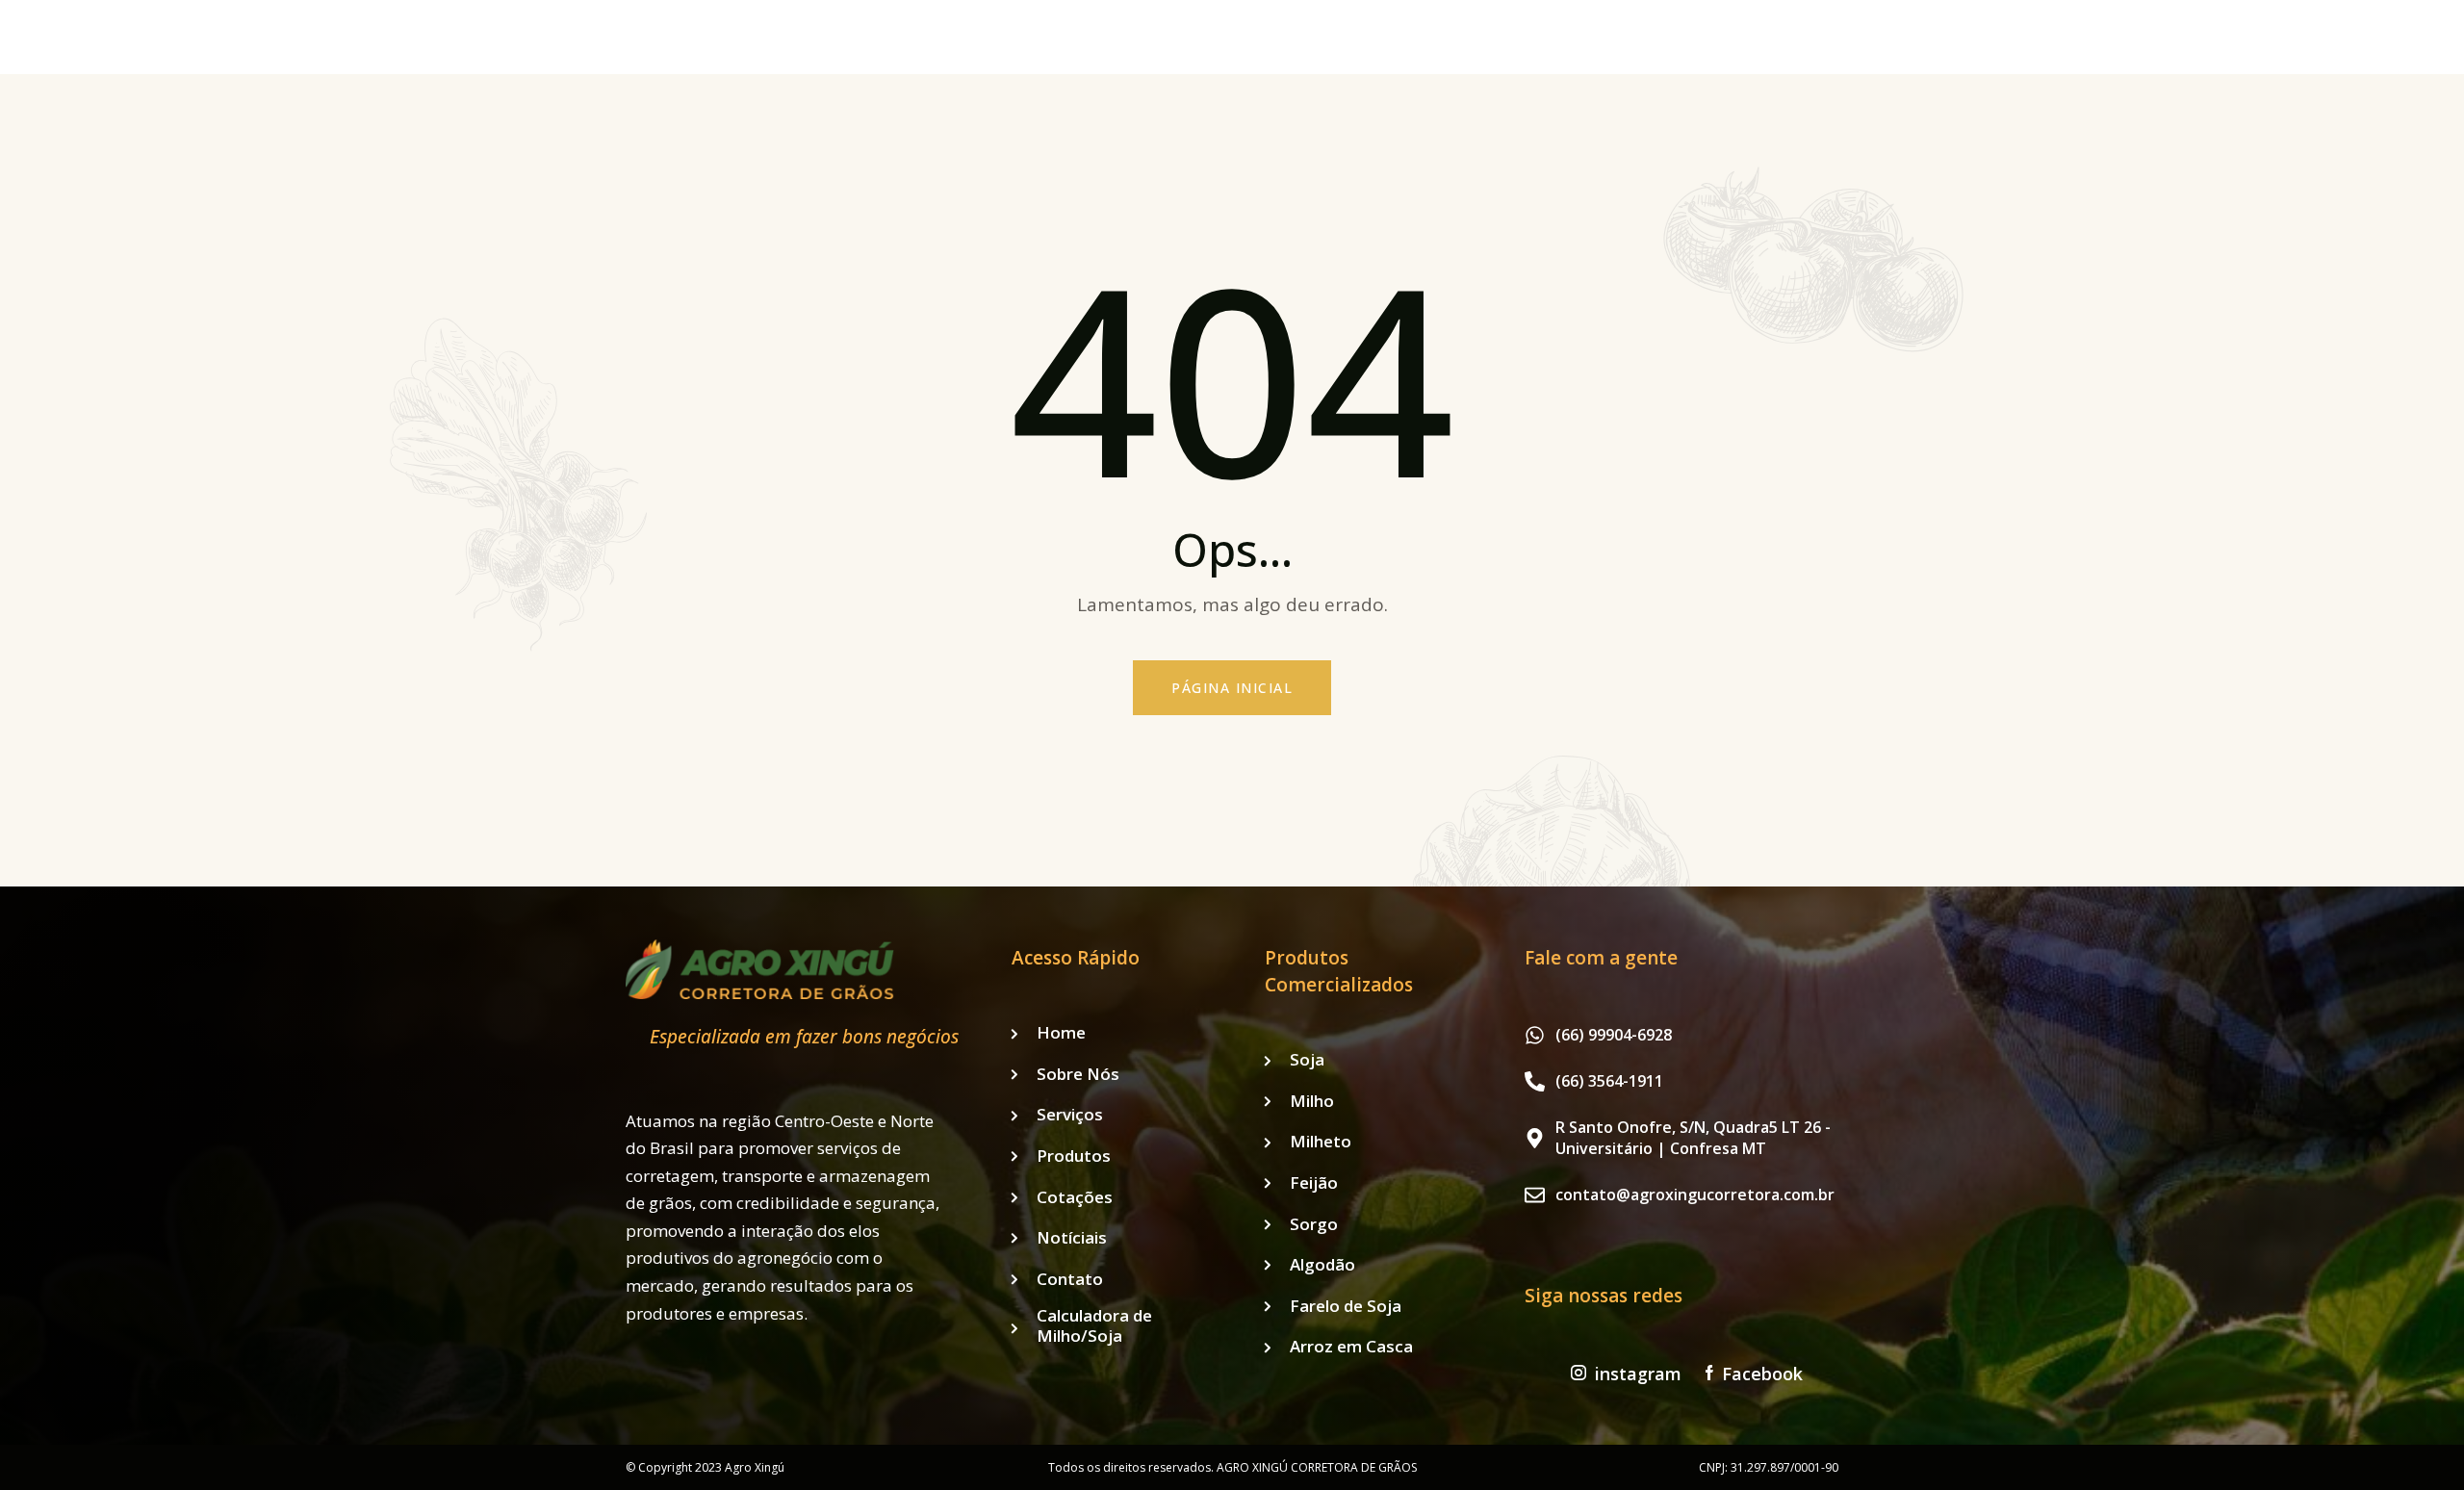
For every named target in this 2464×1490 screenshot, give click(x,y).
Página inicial (1232, 688)
